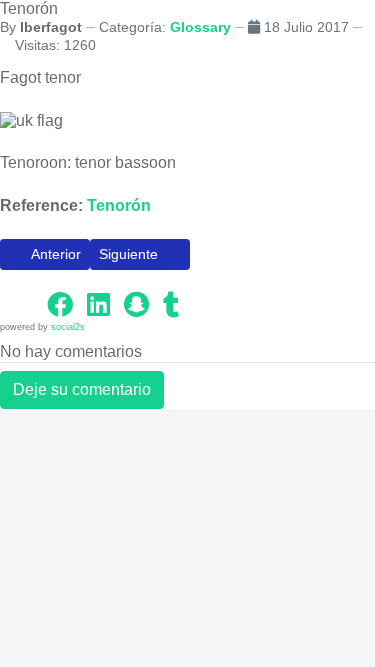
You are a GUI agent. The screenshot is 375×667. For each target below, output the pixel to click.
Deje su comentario (82, 389)
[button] (20, 304)
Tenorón (119, 205)
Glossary (200, 27)
